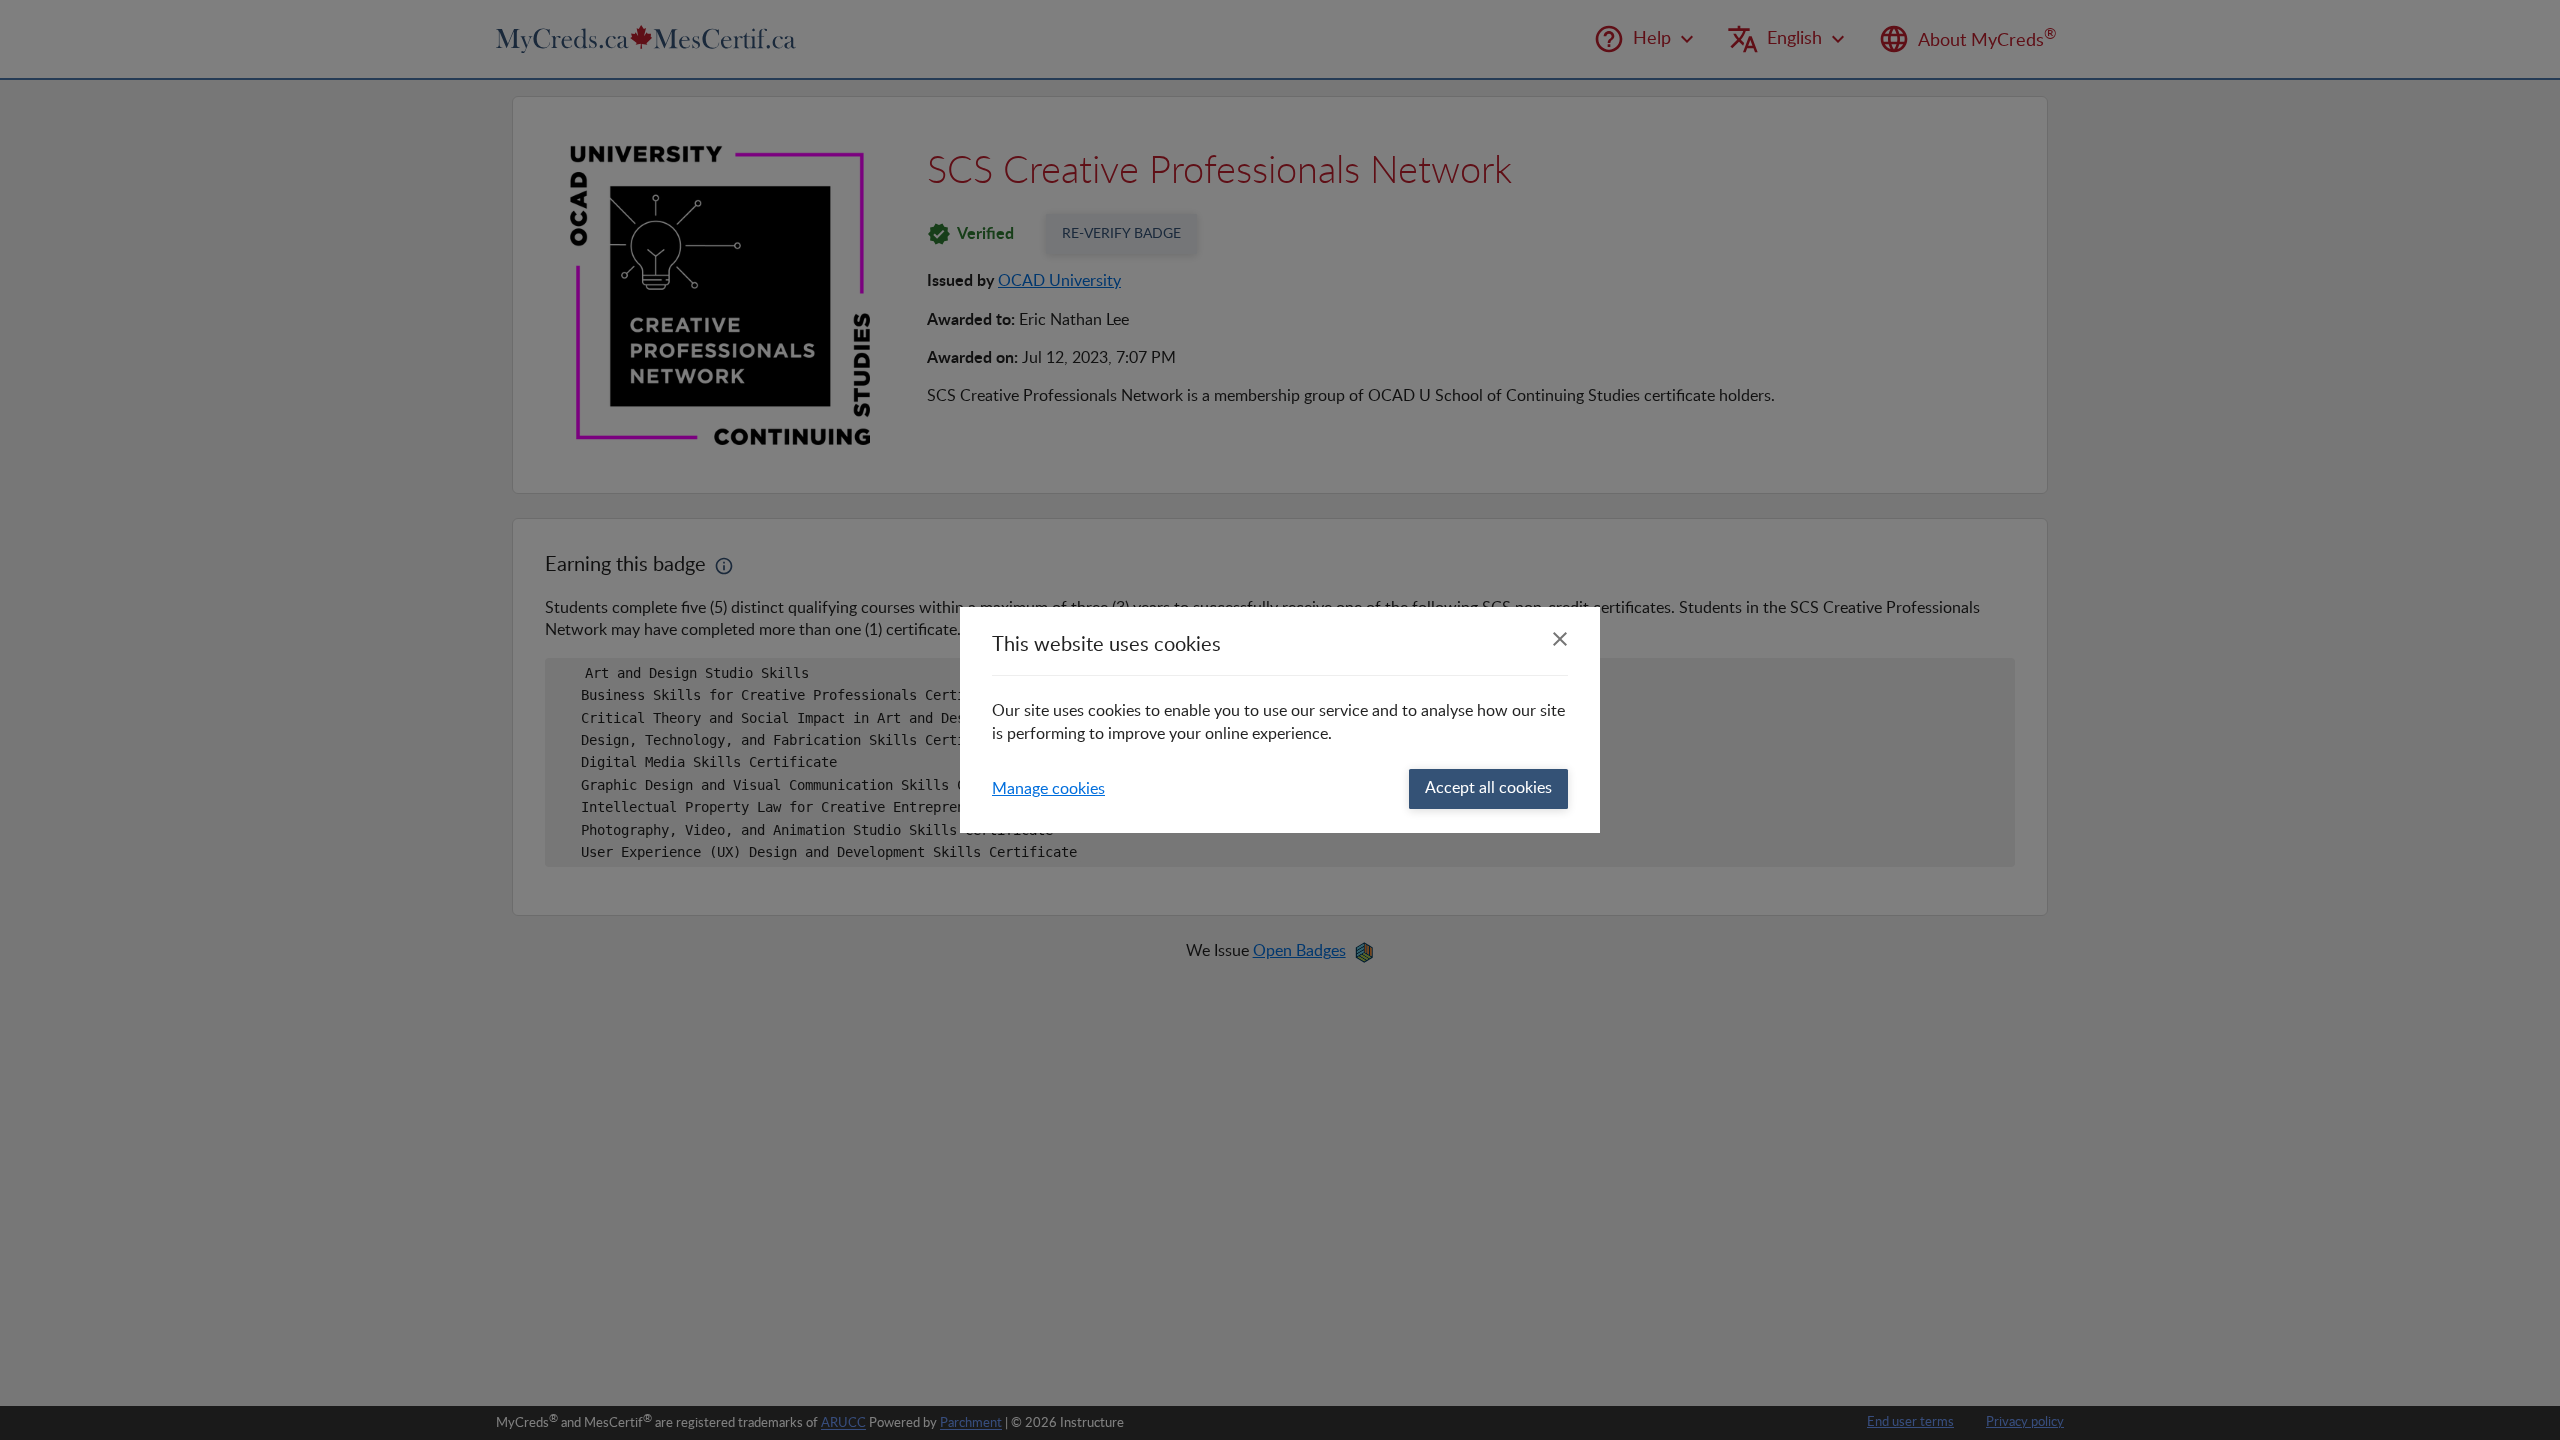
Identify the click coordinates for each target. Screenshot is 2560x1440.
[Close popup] (1560, 639)
